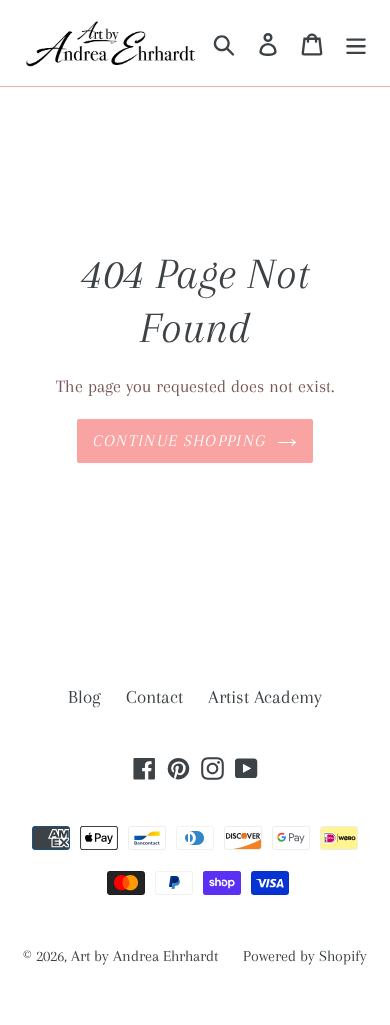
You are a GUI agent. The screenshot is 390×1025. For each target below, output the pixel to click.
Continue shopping (179, 440)
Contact (154, 697)
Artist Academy (265, 697)
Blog (84, 697)
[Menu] (356, 43)
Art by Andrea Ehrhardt (144, 956)
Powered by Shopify (305, 956)
